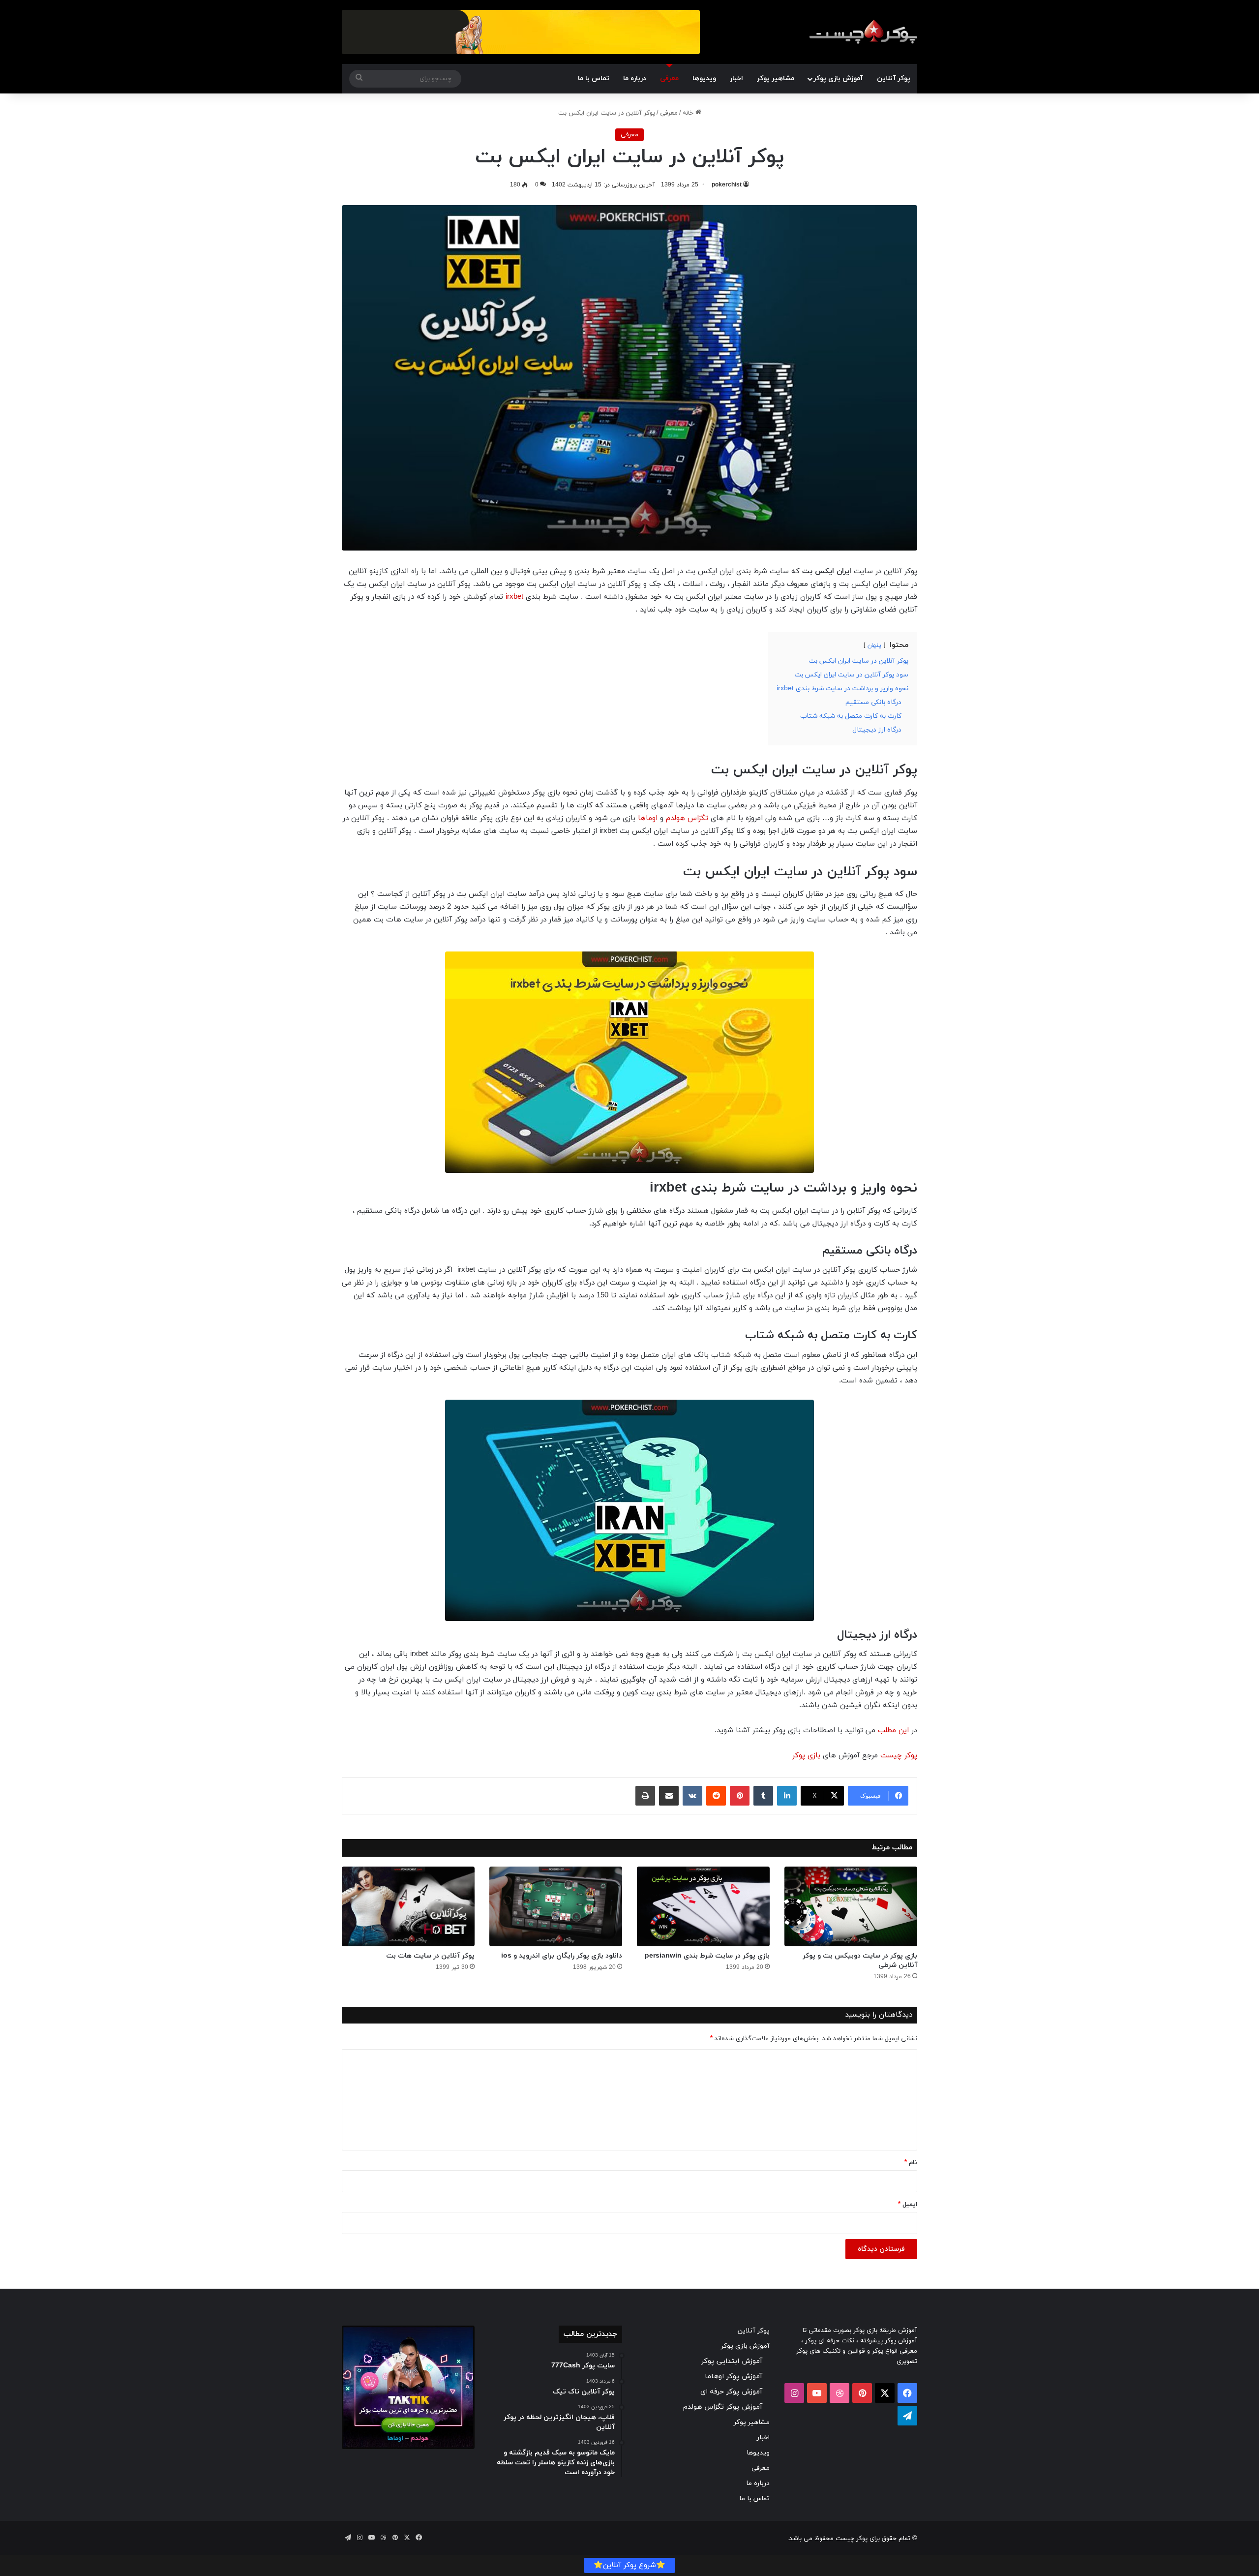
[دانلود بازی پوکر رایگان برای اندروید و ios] (556, 1906)
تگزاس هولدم (687, 818)
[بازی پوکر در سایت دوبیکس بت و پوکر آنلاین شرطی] (851, 1906)
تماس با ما (594, 78)
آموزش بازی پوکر (838, 78)
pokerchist (727, 185)
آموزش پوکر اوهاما (734, 2377)
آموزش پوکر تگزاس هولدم (723, 2407)
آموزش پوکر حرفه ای (731, 2392)
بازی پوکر (806, 1756)
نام (911, 2163)
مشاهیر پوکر (776, 78)
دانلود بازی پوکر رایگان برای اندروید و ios (562, 1956)
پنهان (874, 645)
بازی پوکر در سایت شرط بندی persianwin (707, 1956)
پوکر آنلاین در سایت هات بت (430, 1956)
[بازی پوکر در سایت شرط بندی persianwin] (703, 1906)
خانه (689, 113)
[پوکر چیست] (863, 32)
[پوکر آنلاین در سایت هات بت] (408, 1906)
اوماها (648, 818)
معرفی (669, 78)
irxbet (514, 597)
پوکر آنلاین (894, 78)
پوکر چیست (899, 1756)
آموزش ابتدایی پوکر (732, 2361)
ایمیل (908, 2205)
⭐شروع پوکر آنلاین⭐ (629, 2565)
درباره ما (635, 78)
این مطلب (893, 1731)
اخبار (736, 78)
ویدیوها (704, 78)
